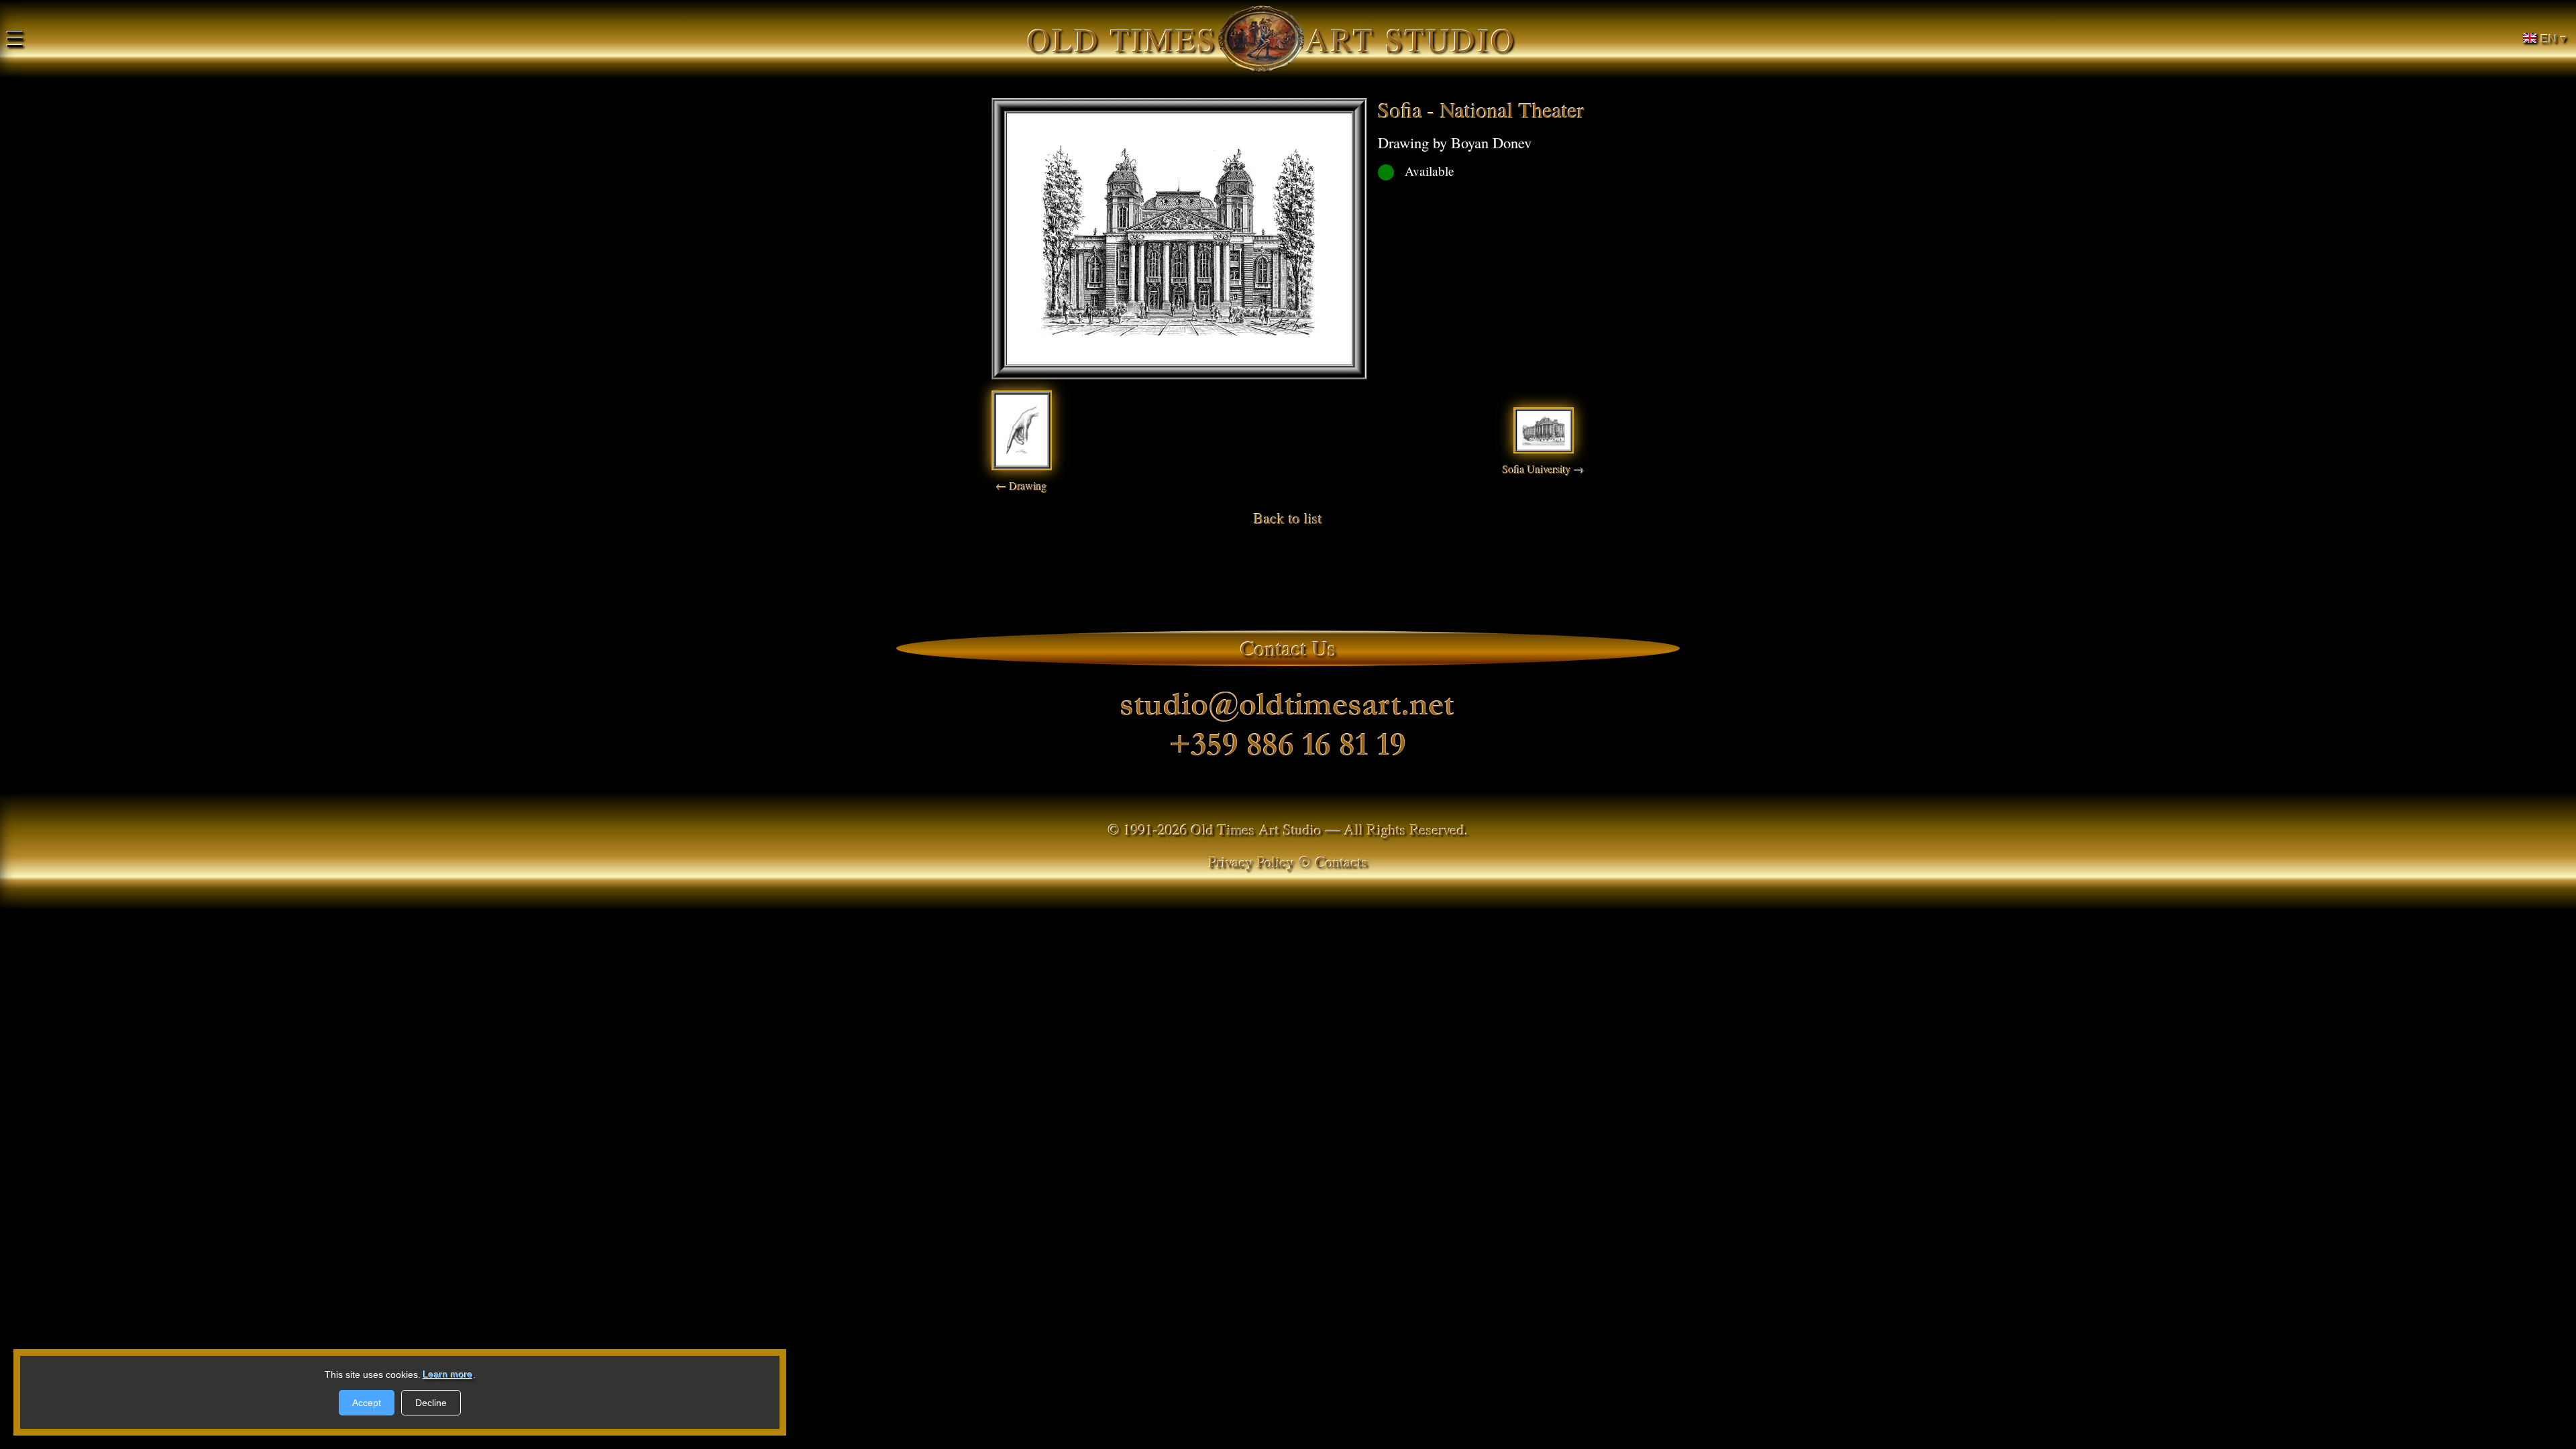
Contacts (1342, 861)
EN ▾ (2554, 39)
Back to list (1288, 518)
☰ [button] (15, 39)
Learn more (448, 1375)
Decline (431, 1403)
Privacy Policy (1251, 861)
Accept (367, 1403)
